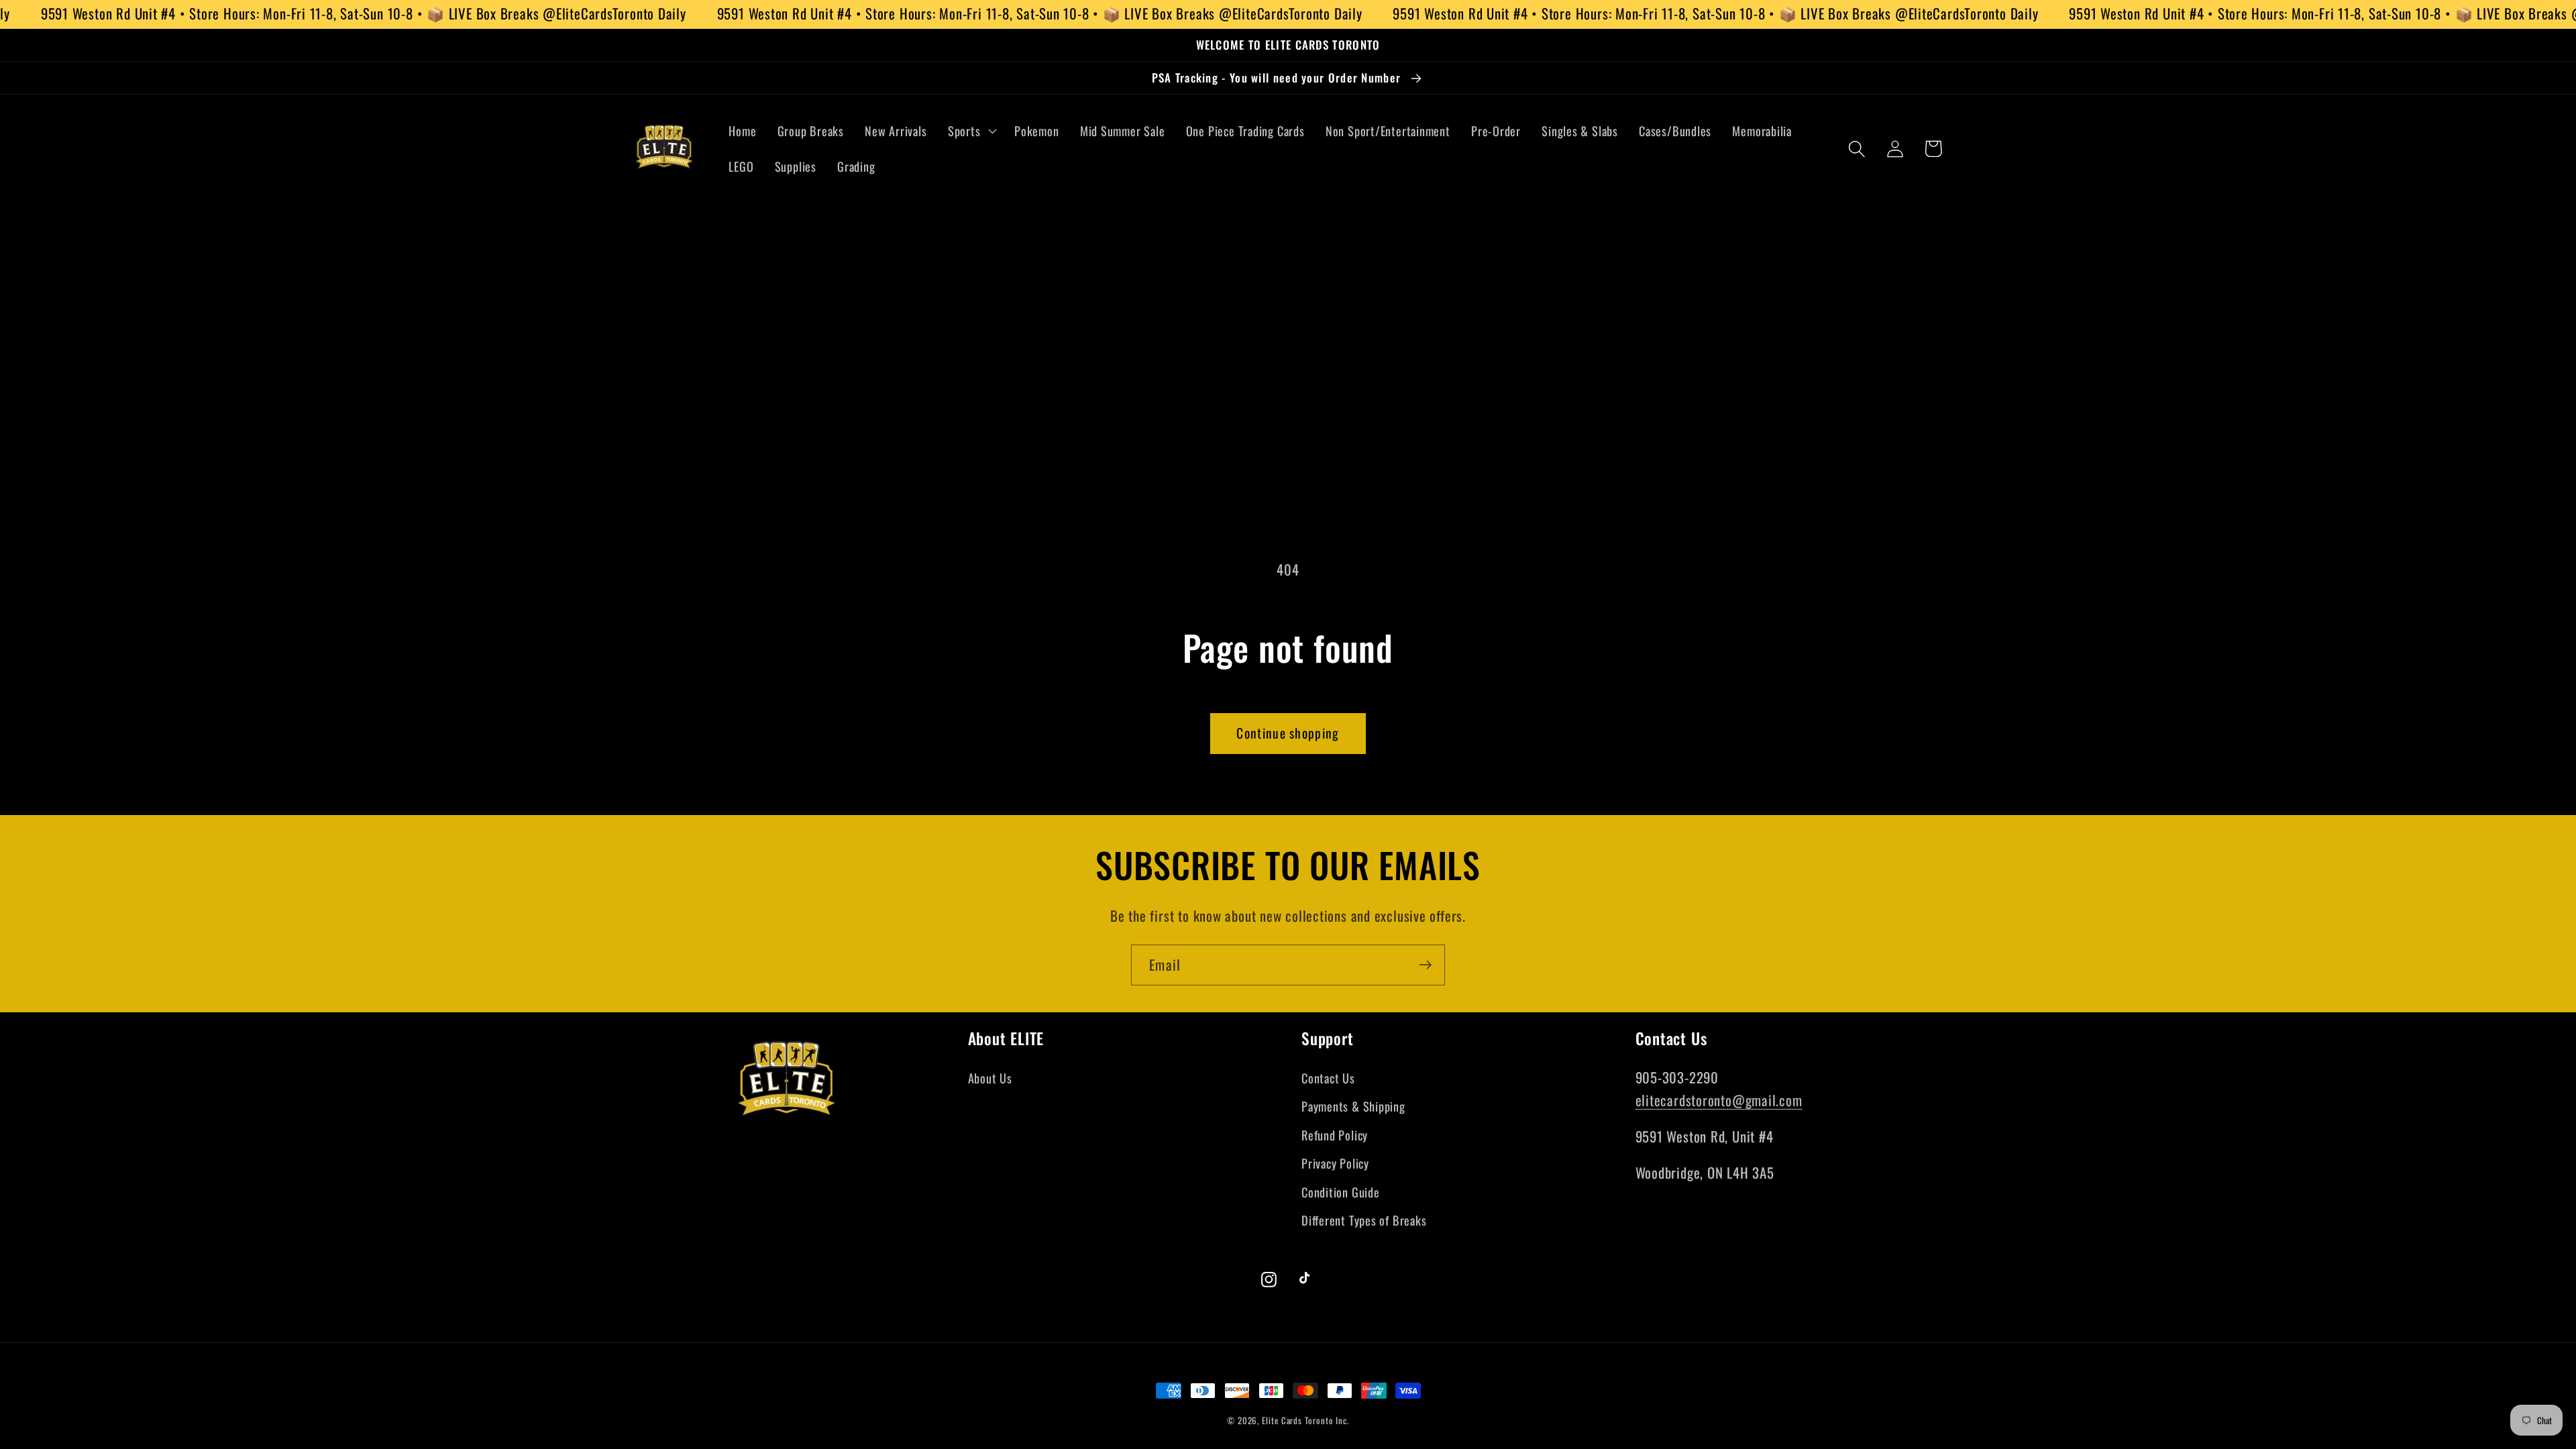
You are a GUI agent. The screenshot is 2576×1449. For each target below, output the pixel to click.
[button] (970, 131)
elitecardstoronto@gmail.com (1719, 1100)
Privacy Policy (1335, 1163)
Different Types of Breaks (1364, 1220)
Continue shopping (1288, 733)
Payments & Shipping (1353, 1106)
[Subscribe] (1425, 965)
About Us (990, 1078)
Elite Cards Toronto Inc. (1305, 1420)
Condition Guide (1341, 1192)
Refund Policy (1335, 1135)
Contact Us (1328, 1078)
